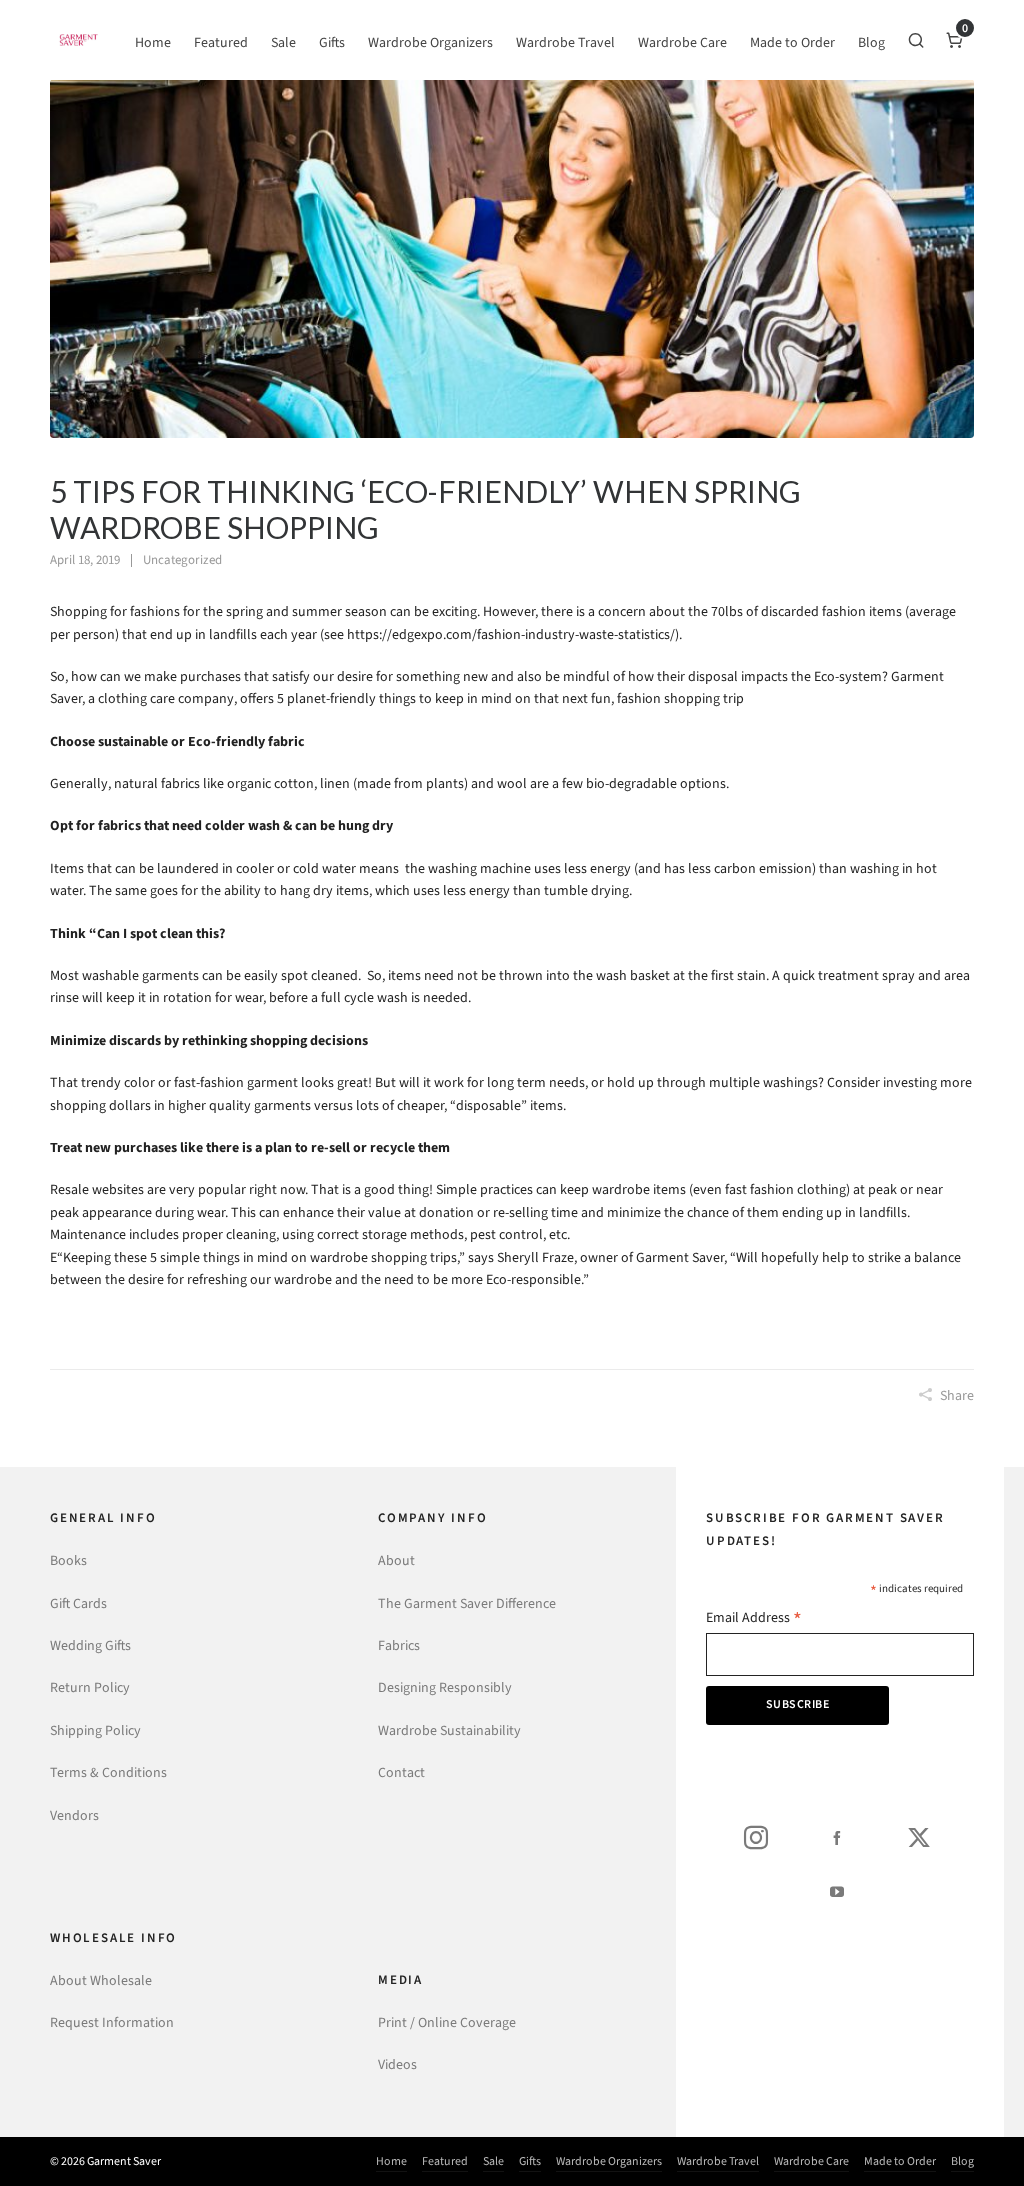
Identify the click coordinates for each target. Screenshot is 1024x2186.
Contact (401, 1772)
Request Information (112, 2022)
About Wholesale (101, 1980)
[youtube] (837, 1891)
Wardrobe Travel (718, 2161)
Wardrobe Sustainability (449, 1730)
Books (68, 1560)
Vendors (74, 1815)
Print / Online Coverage (447, 2022)
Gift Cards (78, 1603)
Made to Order (900, 2161)
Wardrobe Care (811, 2161)
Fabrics (399, 1645)
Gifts (530, 2161)
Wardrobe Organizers (609, 2161)
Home (391, 2161)
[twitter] (919, 1837)
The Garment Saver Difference (467, 1603)
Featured (445, 2161)
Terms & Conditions (108, 1772)
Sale (493, 2161)
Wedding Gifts (90, 1645)
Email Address (754, 1619)
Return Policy (90, 1687)
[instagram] (756, 1837)
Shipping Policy (95, 1730)
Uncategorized (182, 559)
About (396, 1560)
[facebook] (837, 1837)
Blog (962, 2161)
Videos (397, 2064)
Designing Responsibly (445, 1687)
